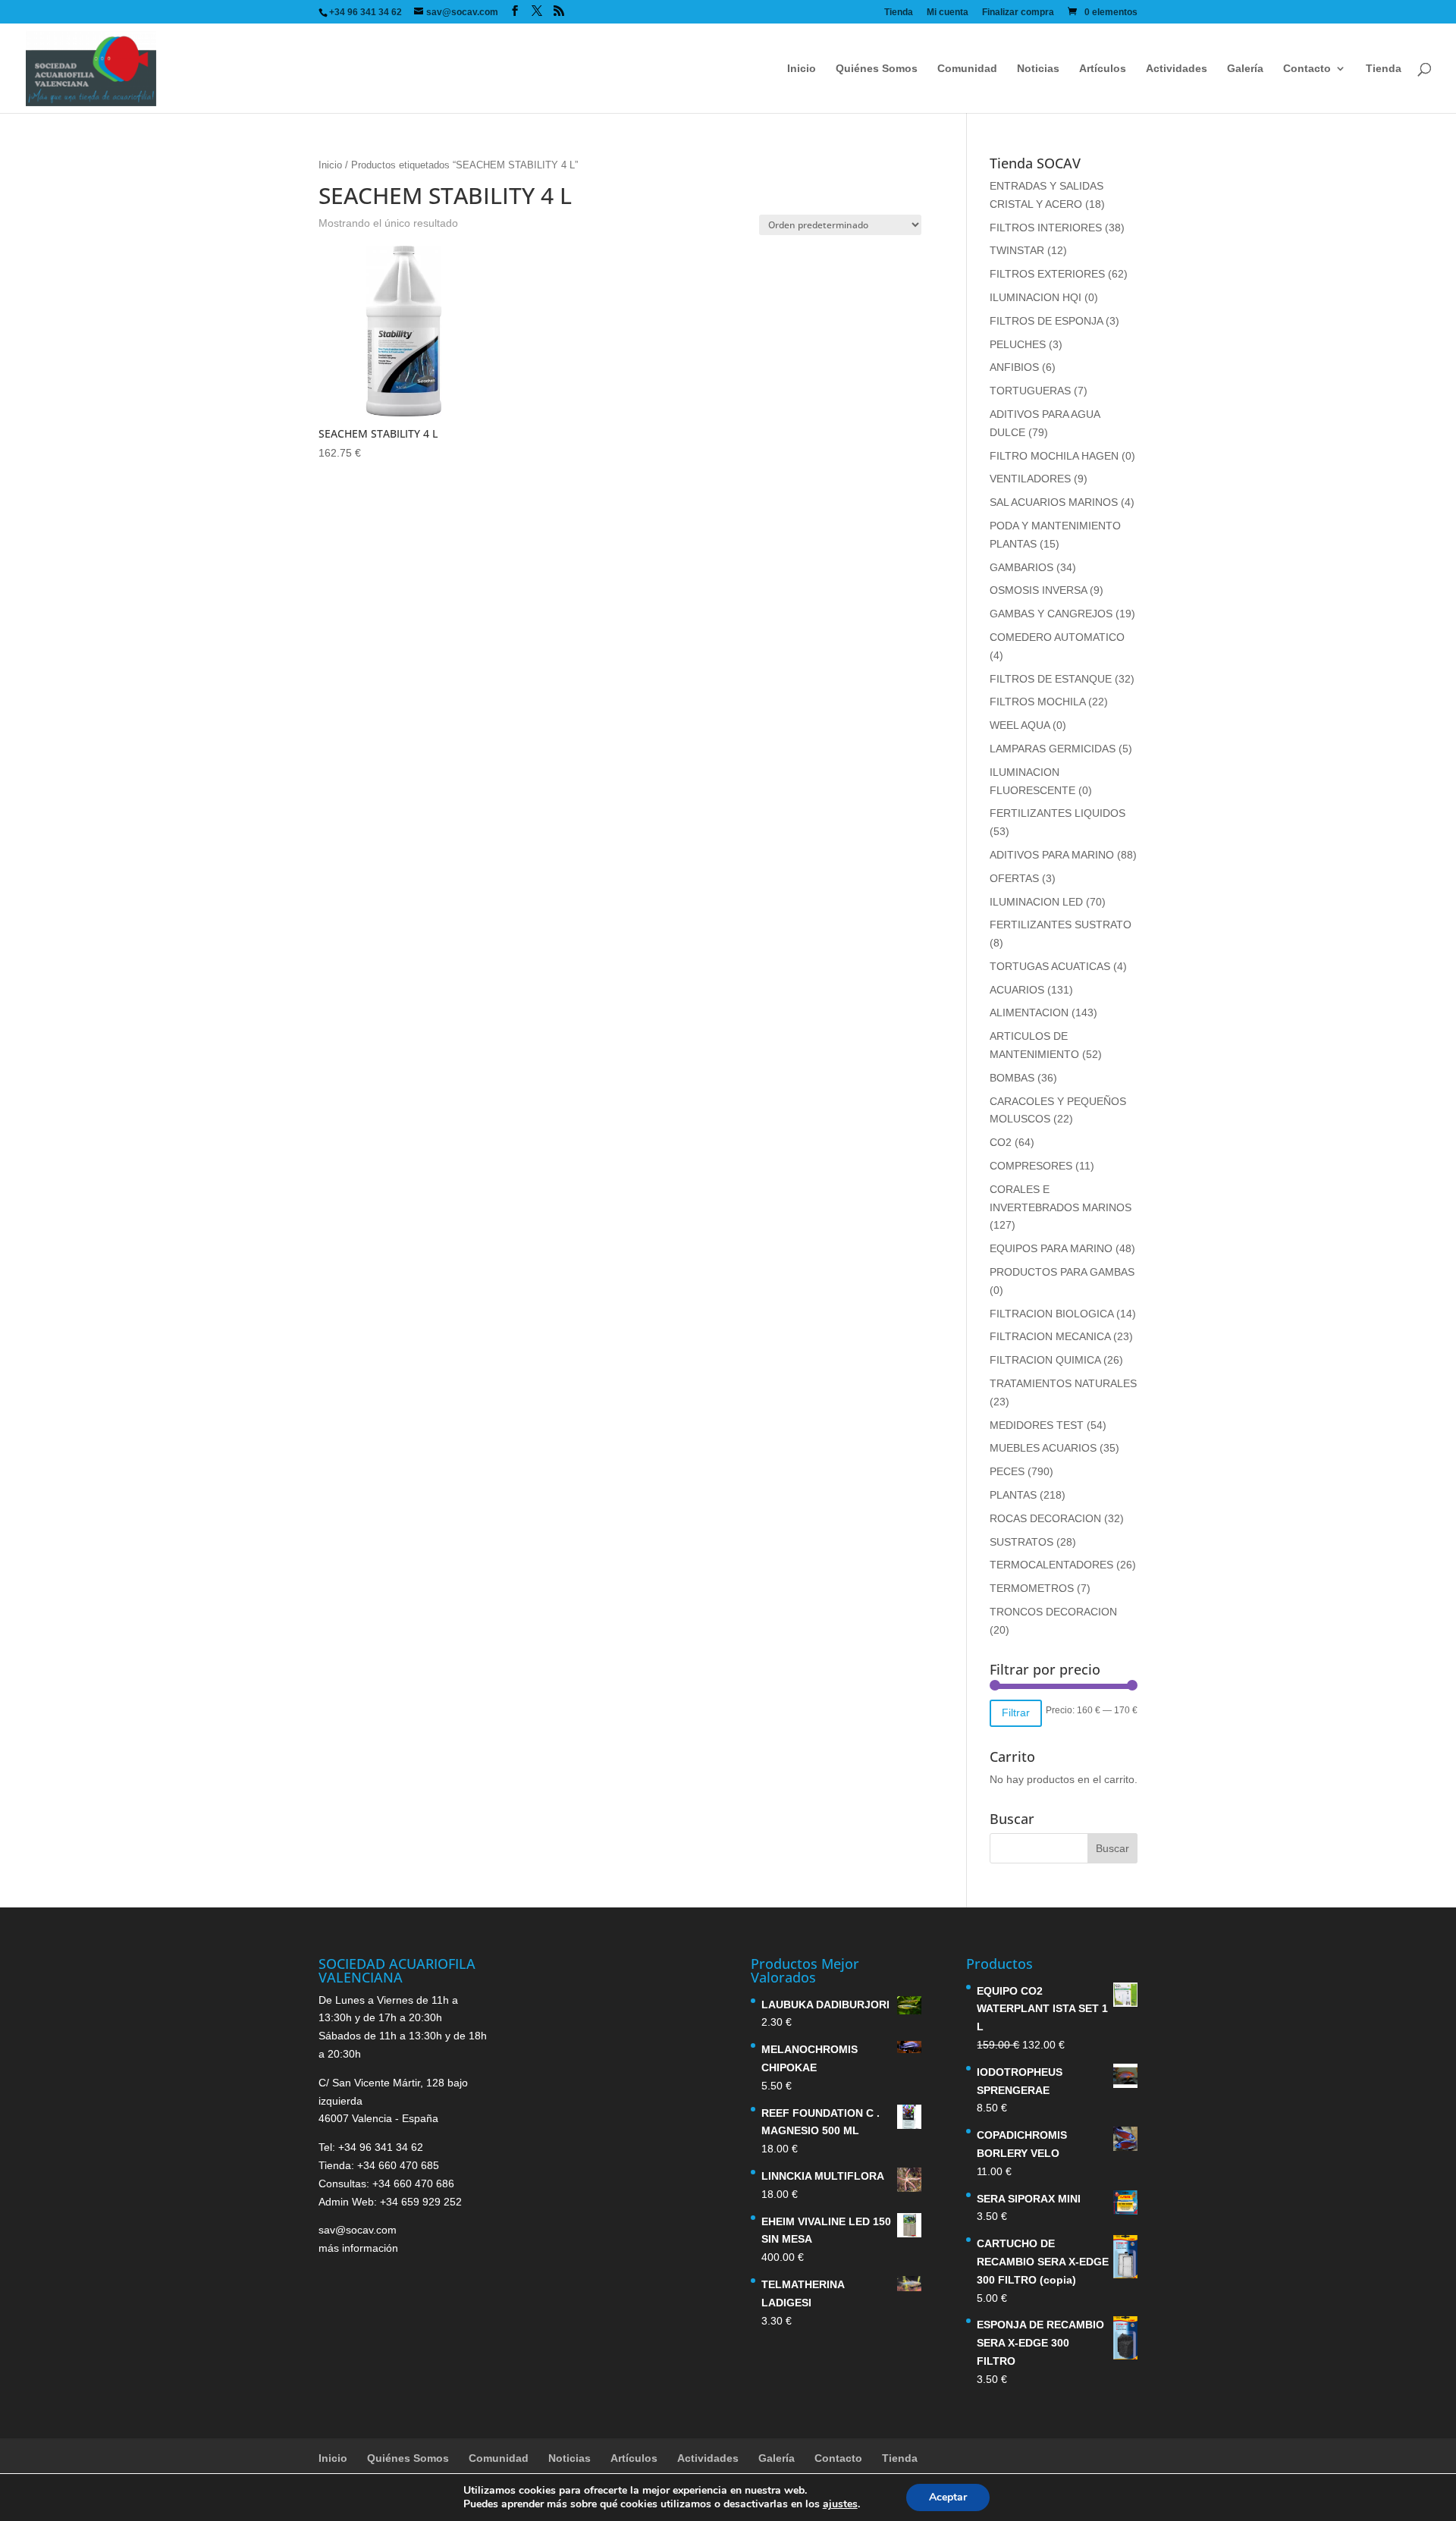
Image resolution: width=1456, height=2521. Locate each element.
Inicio (802, 69)
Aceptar (948, 2497)
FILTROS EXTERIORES (1047, 274)
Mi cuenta (948, 13)
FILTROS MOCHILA (1037, 702)
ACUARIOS (1017, 990)
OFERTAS (1014, 878)
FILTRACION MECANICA (1050, 1336)
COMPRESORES (1031, 1166)
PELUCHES (1018, 344)
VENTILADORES (1030, 479)
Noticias (1038, 69)
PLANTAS (1013, 1495)
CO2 (1001, 1142)
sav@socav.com (358, 2230)
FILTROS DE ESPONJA (1046, 321)
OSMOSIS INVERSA (1038, 590)
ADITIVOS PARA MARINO (1052, 855)
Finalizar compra (1018, 13)
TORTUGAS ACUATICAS (1050, 966)
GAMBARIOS (1021, 567)
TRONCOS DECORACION (1053, 1612)
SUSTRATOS (1021, 1542)
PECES (1007, 1471)
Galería (1245, 69)
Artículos (1103, 69)
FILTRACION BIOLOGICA (1051, 1314)
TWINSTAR (1017, 250)
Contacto (1307, 69)
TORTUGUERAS (1030, 391)
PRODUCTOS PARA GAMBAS (1062, 1272)
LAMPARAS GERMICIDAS (1053, 749)
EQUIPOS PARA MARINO (1051, 1248)
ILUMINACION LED (1036, 902)
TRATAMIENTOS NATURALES (1063, 1383)
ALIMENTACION (1029, 1012)
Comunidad (967, 69)
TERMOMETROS (1032, 1588)
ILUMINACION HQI (1036, 297)
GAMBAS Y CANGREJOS (1051, 614)
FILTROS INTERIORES (1046, 228)
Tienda (899, 13)
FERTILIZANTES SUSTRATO (1061, 925)
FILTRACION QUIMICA (1045, 1360)
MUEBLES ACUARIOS (1043, 1448)
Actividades (1177, 69)
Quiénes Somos (877, 69)
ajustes (840, 2504)
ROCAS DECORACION (1045, 1518)
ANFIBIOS (1014, 367)
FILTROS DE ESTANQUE (1051, 679)
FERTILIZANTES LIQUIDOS (1057, 813)
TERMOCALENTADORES (1051, 1565)
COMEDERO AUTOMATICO (1057, 637)
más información (358, 2248)
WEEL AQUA (1020, 725)
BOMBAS (1012, 1078)
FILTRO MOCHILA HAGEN (1054, 456)
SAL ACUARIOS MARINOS (1054, 502)
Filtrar (1016, 1713)
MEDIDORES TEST (1037, 1425)
